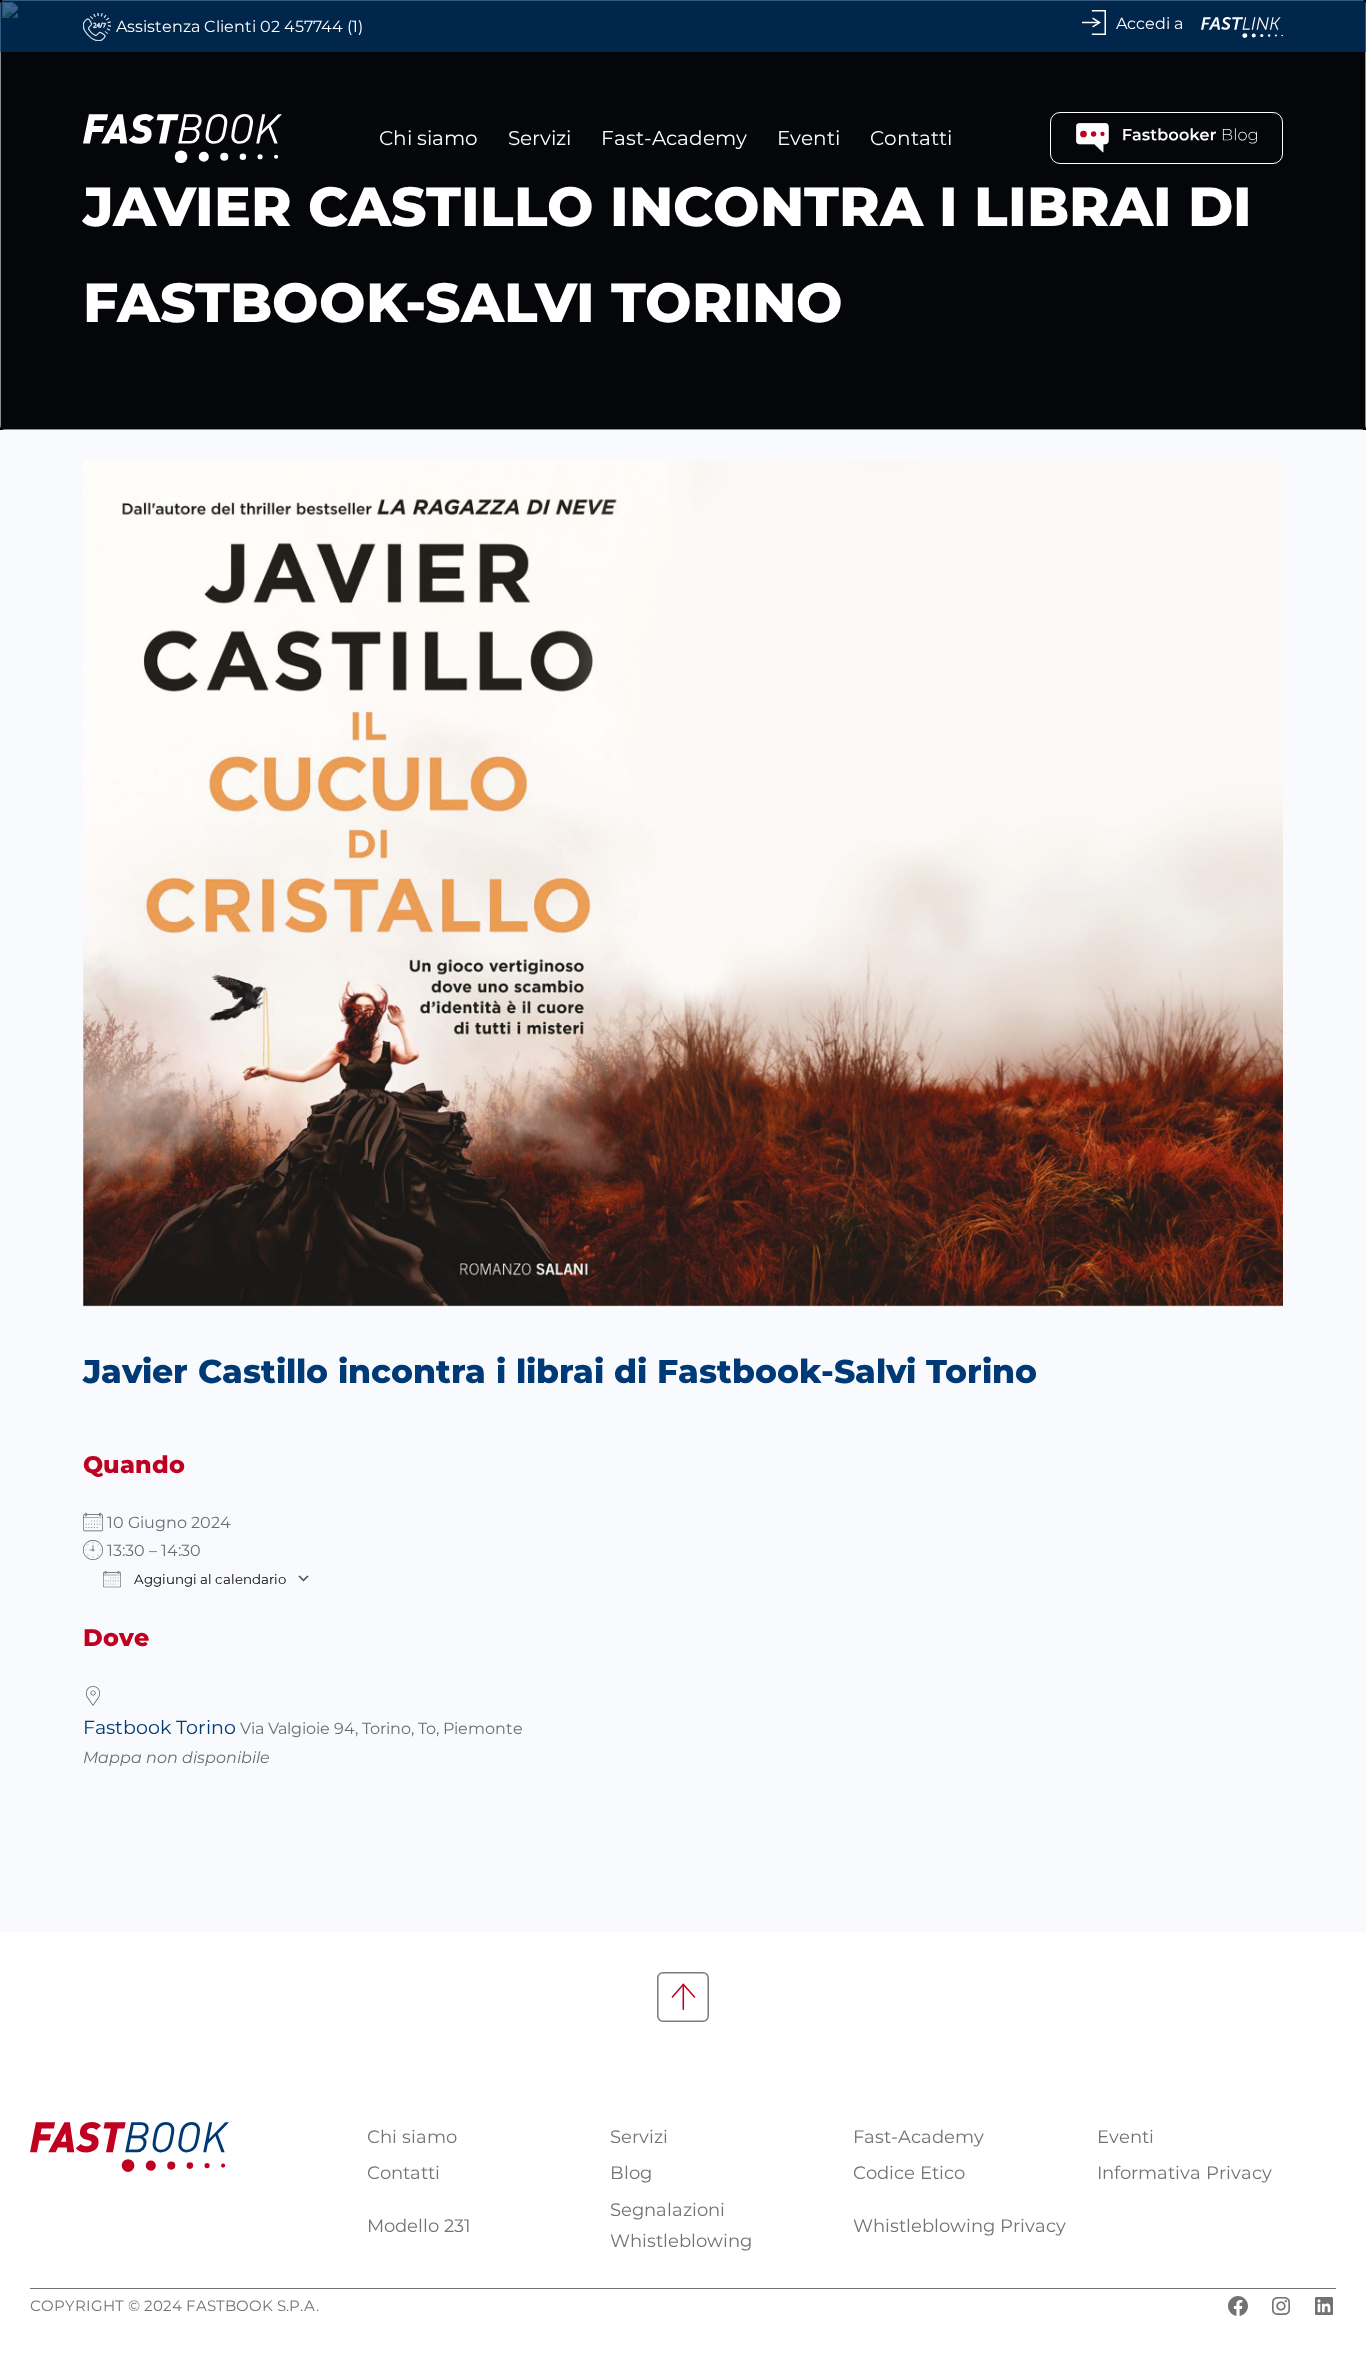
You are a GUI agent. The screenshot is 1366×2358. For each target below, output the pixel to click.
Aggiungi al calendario (208, 1579)
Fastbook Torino (159, 1727)
